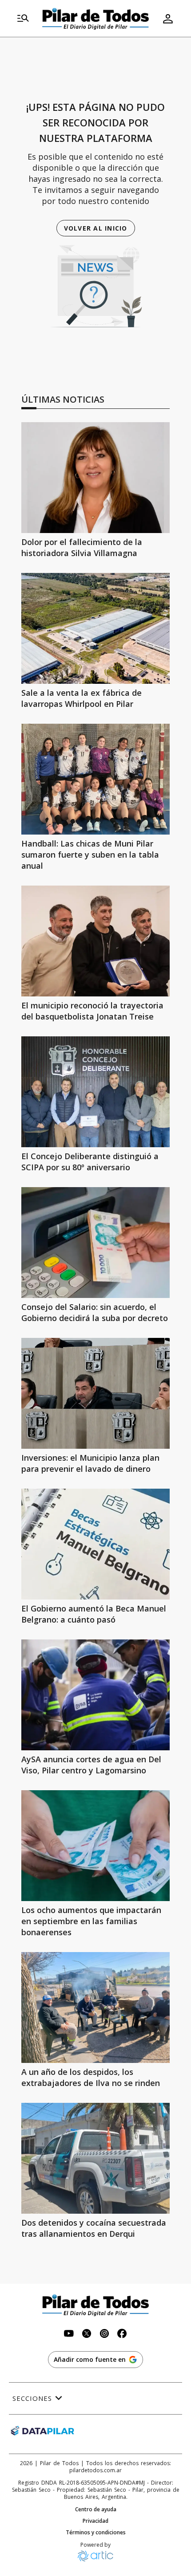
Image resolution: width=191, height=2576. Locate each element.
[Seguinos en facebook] (122, 2335)
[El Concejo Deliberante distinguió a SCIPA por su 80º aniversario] (95, 1092)
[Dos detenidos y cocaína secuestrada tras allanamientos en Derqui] (95, 2158)
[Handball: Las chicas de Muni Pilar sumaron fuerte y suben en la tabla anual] (95, 779)
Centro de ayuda (96, 2509)
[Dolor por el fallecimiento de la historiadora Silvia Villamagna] (95, 478)
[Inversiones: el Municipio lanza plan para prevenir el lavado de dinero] (95, 1393)
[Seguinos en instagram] (104, 2335)
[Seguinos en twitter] (87, 2335)
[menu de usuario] (168, 19)
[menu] (23, 19)
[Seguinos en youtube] (69, 2335)
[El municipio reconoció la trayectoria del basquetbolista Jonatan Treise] (95, 941)
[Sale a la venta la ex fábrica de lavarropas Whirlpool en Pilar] (95, 628)
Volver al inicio (96, 228)
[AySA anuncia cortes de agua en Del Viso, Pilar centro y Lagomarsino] (95, 1695)
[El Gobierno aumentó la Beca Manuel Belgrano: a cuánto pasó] (95, 1544)
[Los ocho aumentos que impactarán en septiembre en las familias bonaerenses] (95, 1846)
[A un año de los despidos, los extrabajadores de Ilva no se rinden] (95, 2007)
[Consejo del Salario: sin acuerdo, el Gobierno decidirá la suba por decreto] (95, 1243)
